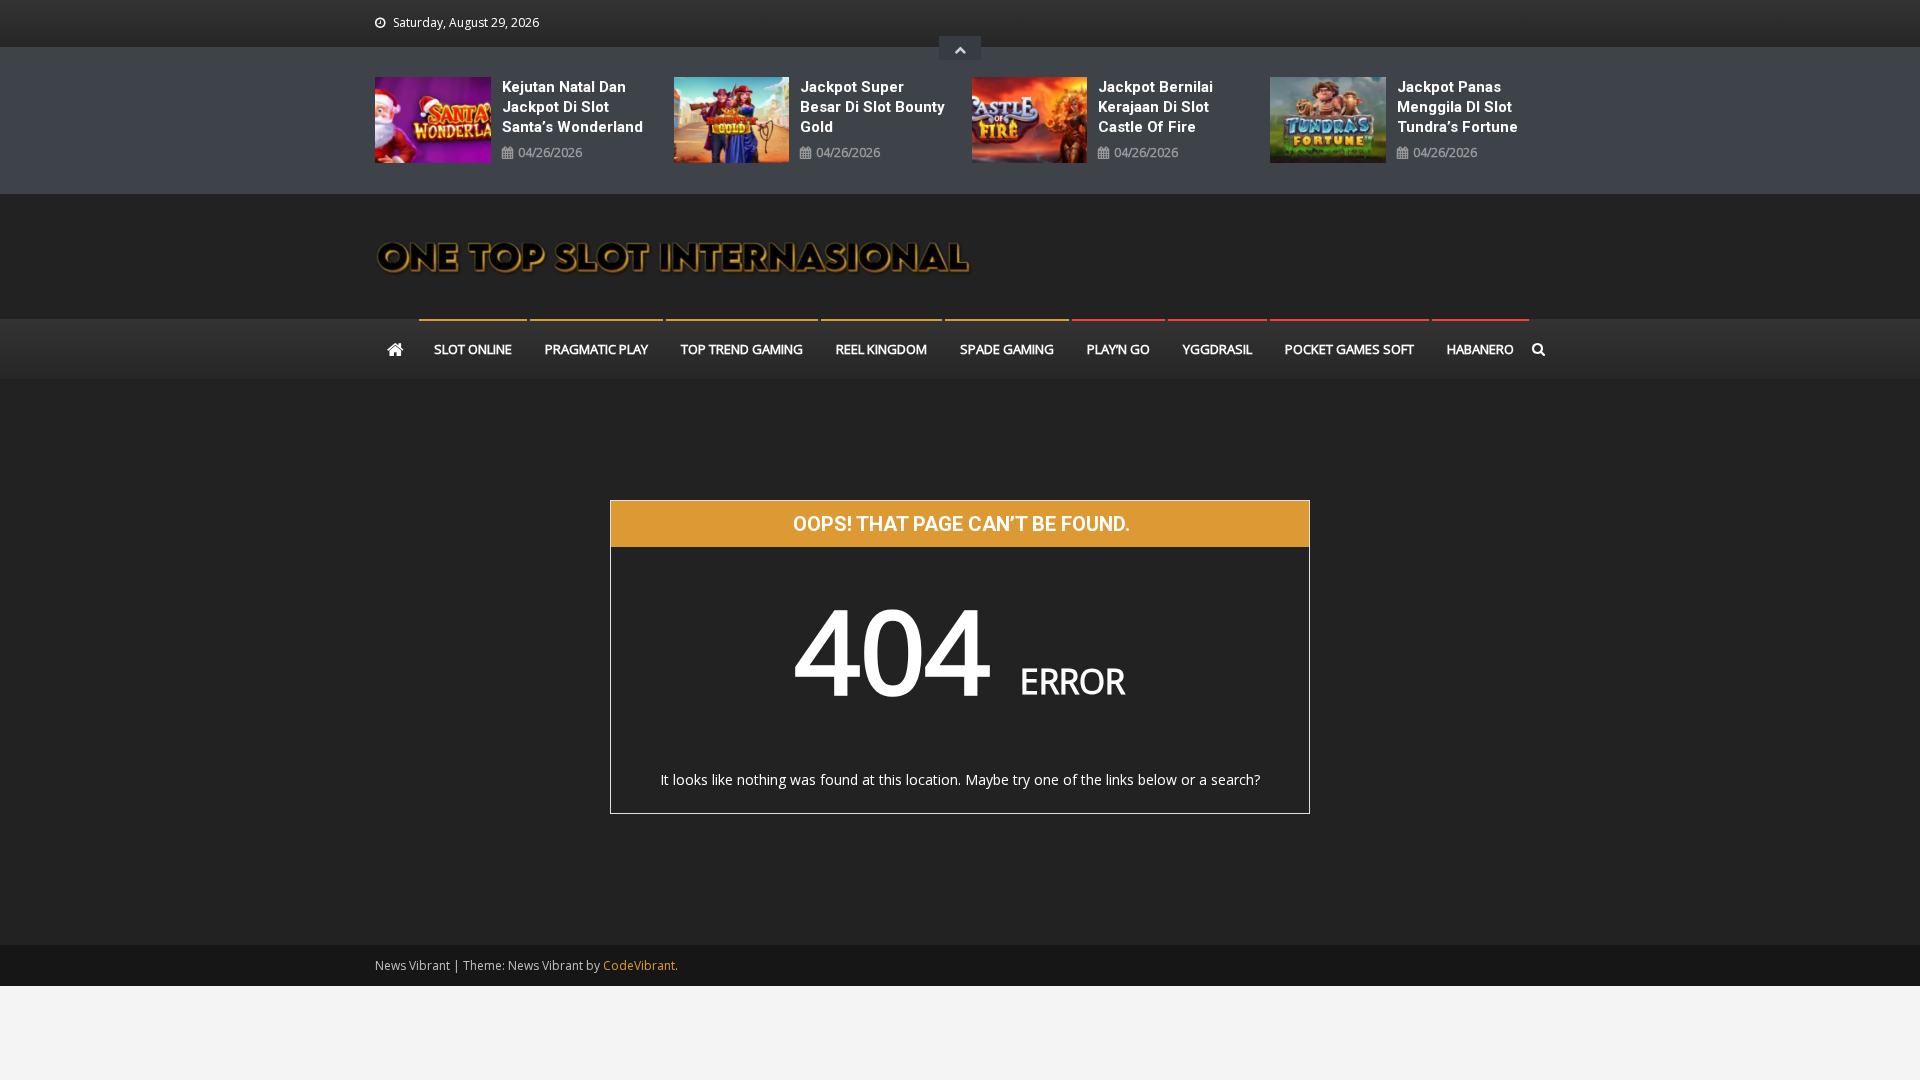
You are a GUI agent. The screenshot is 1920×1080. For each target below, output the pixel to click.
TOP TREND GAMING (742, 349)
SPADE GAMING (1007, 349)
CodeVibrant (639, 965)
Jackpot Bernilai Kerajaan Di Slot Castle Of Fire (1155, 107)
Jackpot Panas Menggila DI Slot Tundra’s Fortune (1457, 107)
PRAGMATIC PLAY (596, 349)
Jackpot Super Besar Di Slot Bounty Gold (872, 107)
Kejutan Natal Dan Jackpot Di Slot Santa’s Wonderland (572, 107)
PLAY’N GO (1118, 349)
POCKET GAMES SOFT (1349, 349)
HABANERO (1480, 349)
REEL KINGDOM (881, 349)
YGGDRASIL (1217, 349)
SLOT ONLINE (473, 349)
